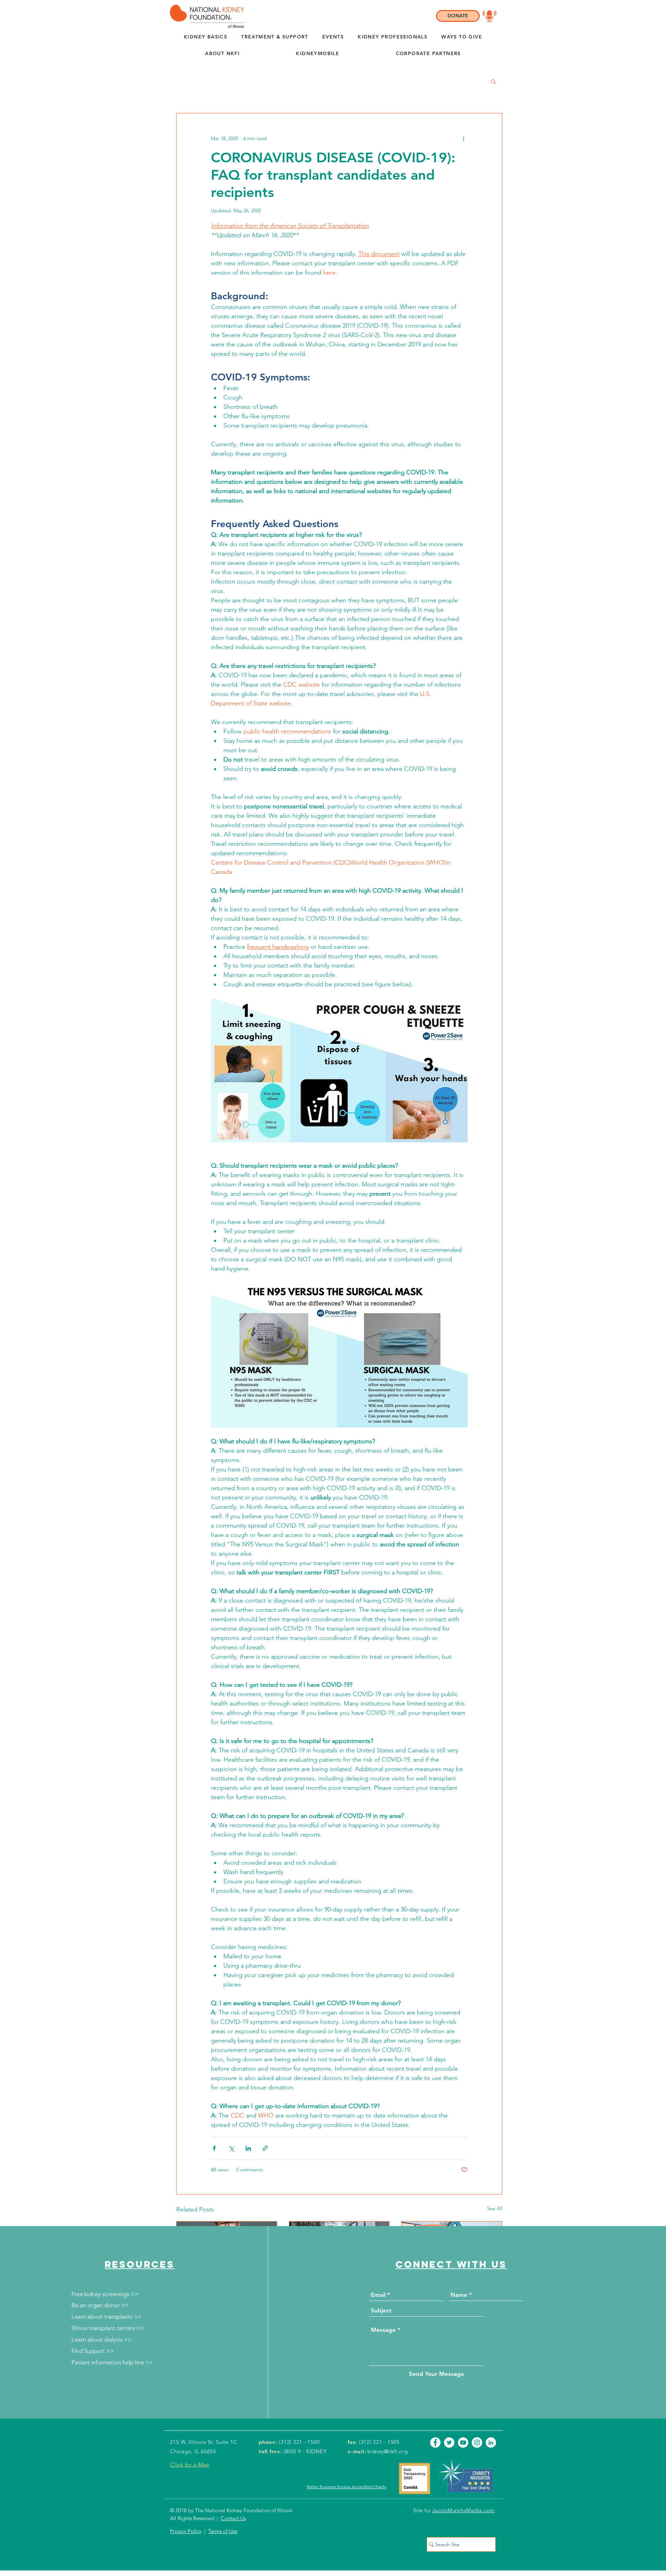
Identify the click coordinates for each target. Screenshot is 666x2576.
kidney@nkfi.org (387, 2451)
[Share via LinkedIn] (248, 2148)
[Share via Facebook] (214, 2148)
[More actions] (463, 138)
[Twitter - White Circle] (449, 2442)
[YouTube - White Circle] (463, 2442)
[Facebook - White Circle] (435, 2442)
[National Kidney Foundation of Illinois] (205, 16)
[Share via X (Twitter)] (231, 2148)
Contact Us (233, 2518)
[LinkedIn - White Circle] (491, 2442)
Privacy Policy (186, 2531)
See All (495, 2208)
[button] (222, 54)
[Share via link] (265, 2148)
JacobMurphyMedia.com (463, 2510)
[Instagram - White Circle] (477, 2442)
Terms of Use (223, 2531)
